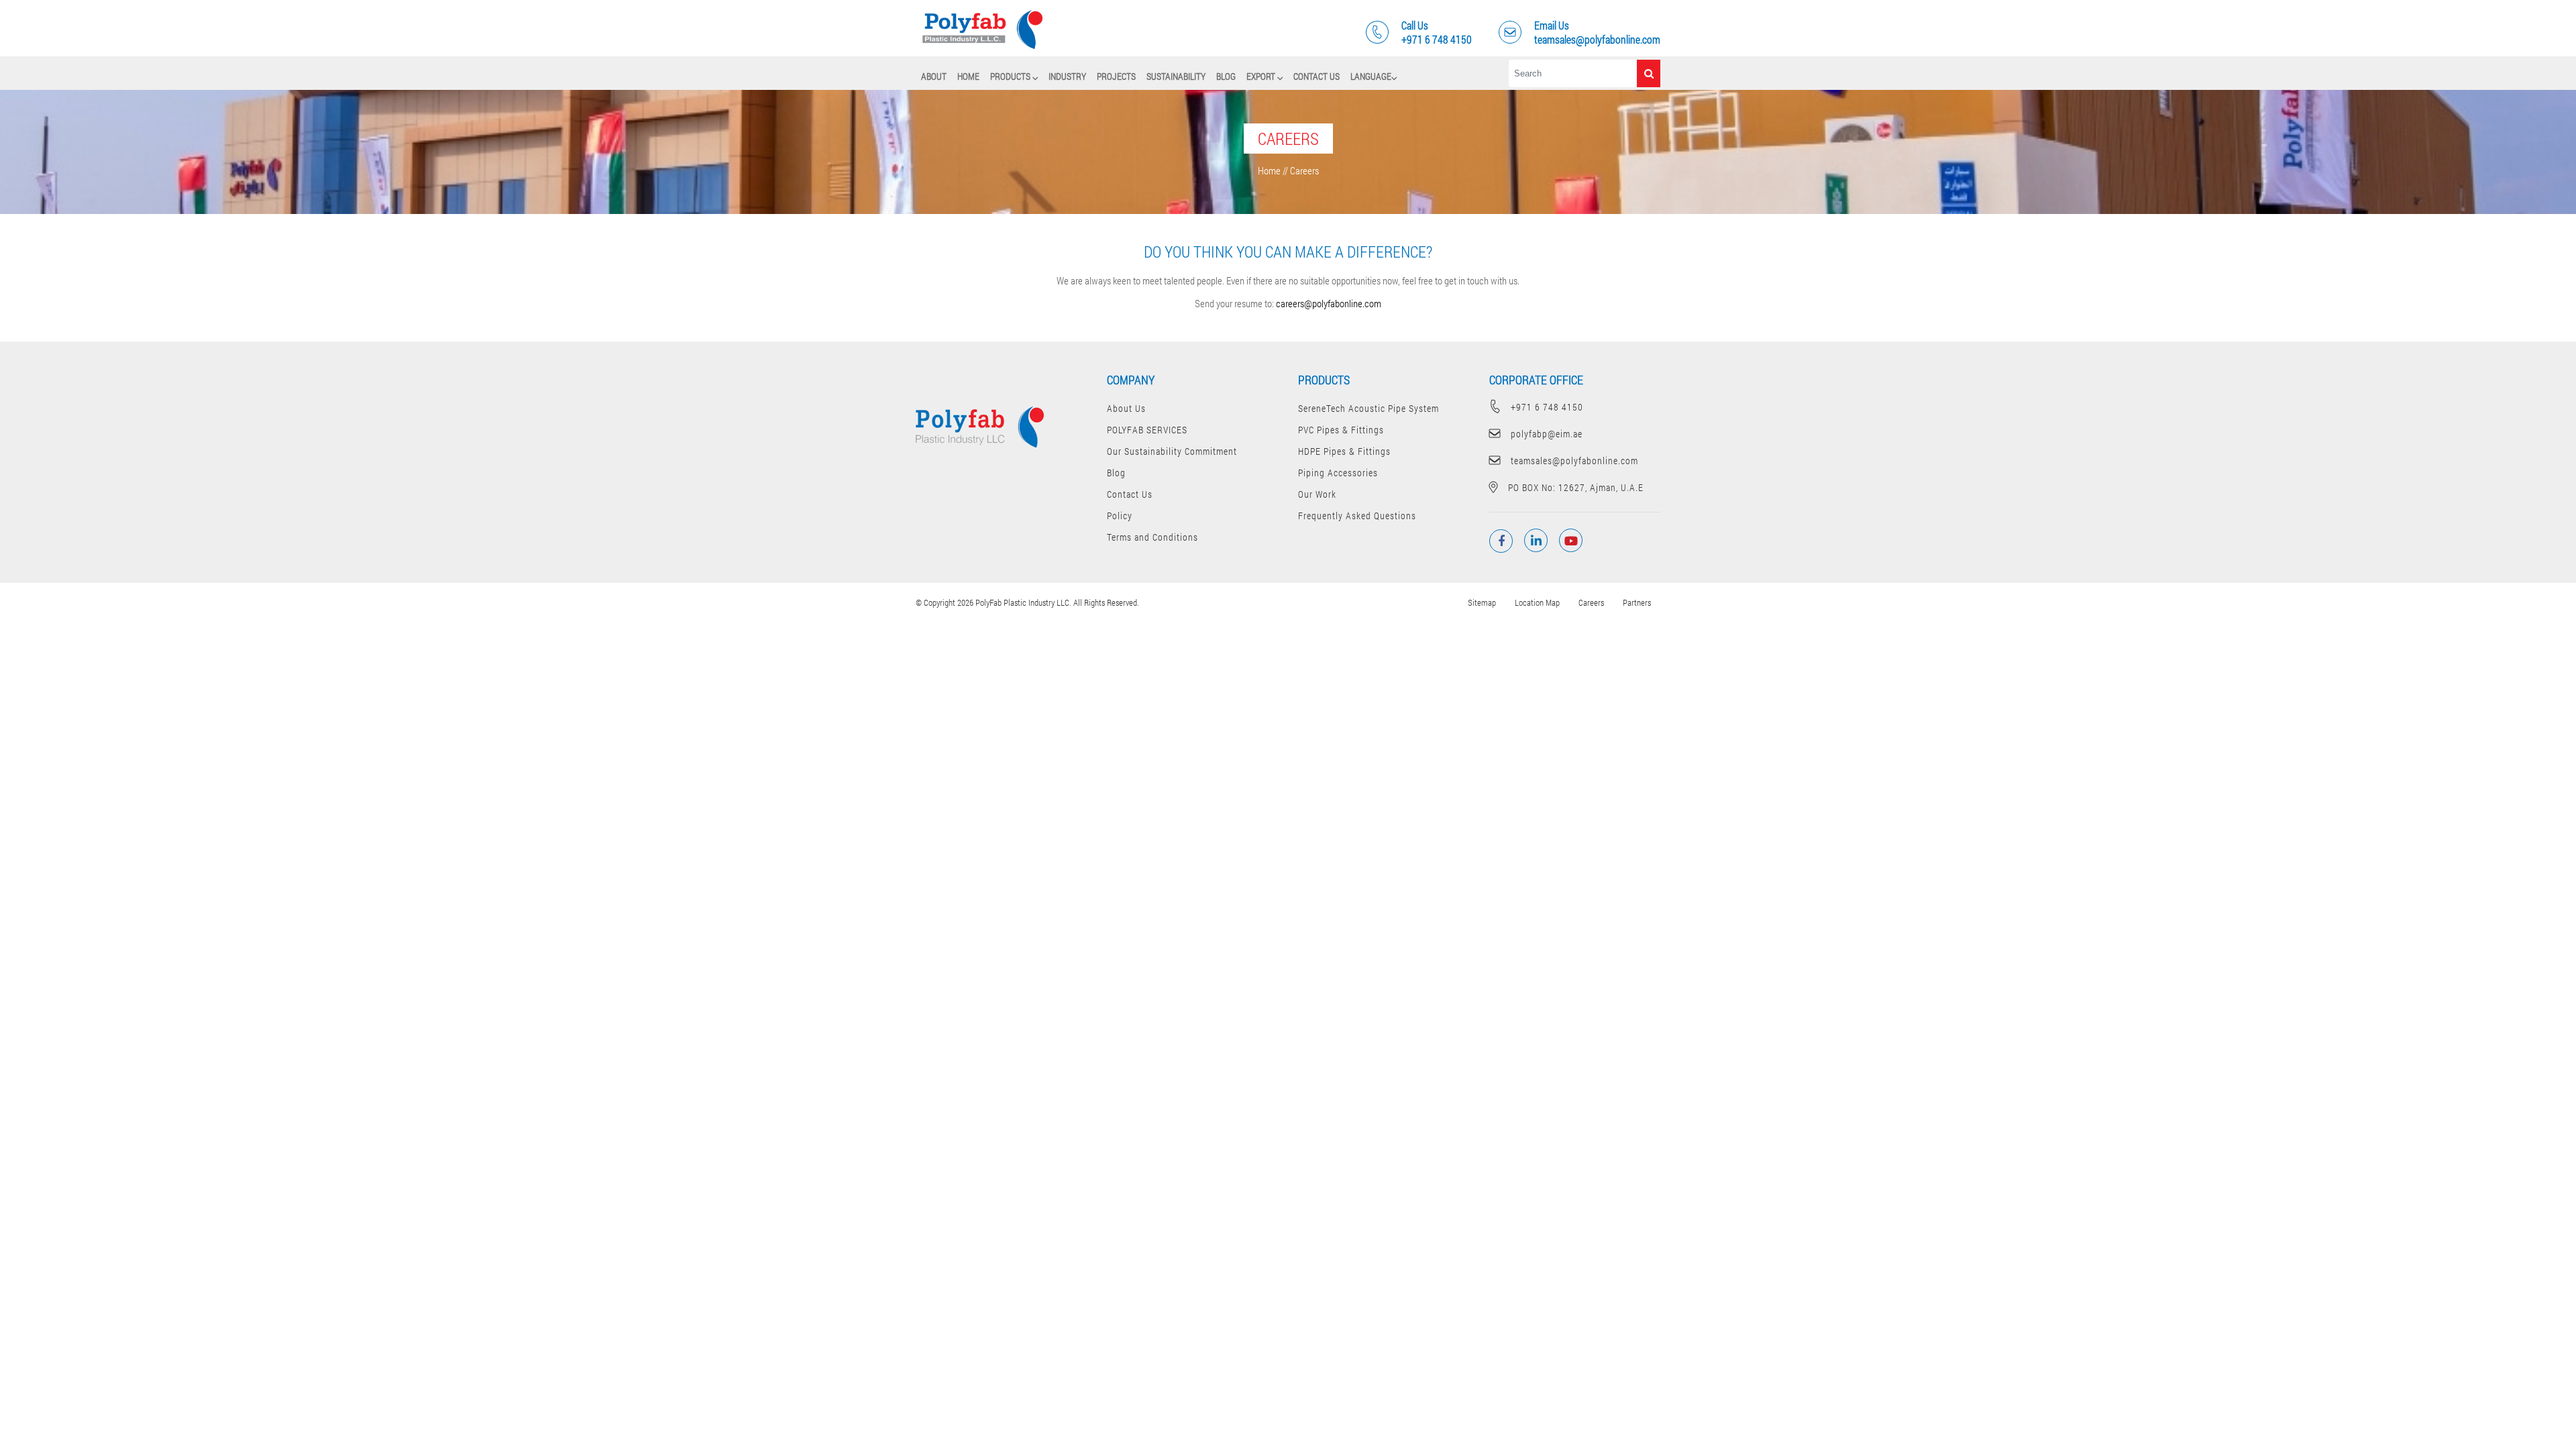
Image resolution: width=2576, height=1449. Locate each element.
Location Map (1537, 602)
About (934, 76)
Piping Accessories (1338, 473)
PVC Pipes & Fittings (1341, 430)
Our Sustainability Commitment (1172, 451)
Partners (1637, 602)
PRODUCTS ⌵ (1014, 76)
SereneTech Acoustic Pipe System (1368, 408)
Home (968, 76)
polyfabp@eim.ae (1547, 434)
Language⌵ (1374, 76)
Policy (1120, 516)
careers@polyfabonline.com (1329, 303)
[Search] (1649, 73)
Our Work (1317, 494)
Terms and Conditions (1152, 537)
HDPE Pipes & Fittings (1344, 451)
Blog (1226, 76)
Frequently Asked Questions (1357, 516)
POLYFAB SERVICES (1147, 430)
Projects (1116, 76)
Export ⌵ (1265, 76)
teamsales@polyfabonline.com (1574, 461)
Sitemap (1482, 602)
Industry (1067, 76)
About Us (1126, 408)
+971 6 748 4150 (1547, 407)
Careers (1591, 602)
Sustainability (1176, 76)
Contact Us (1317, 76)
